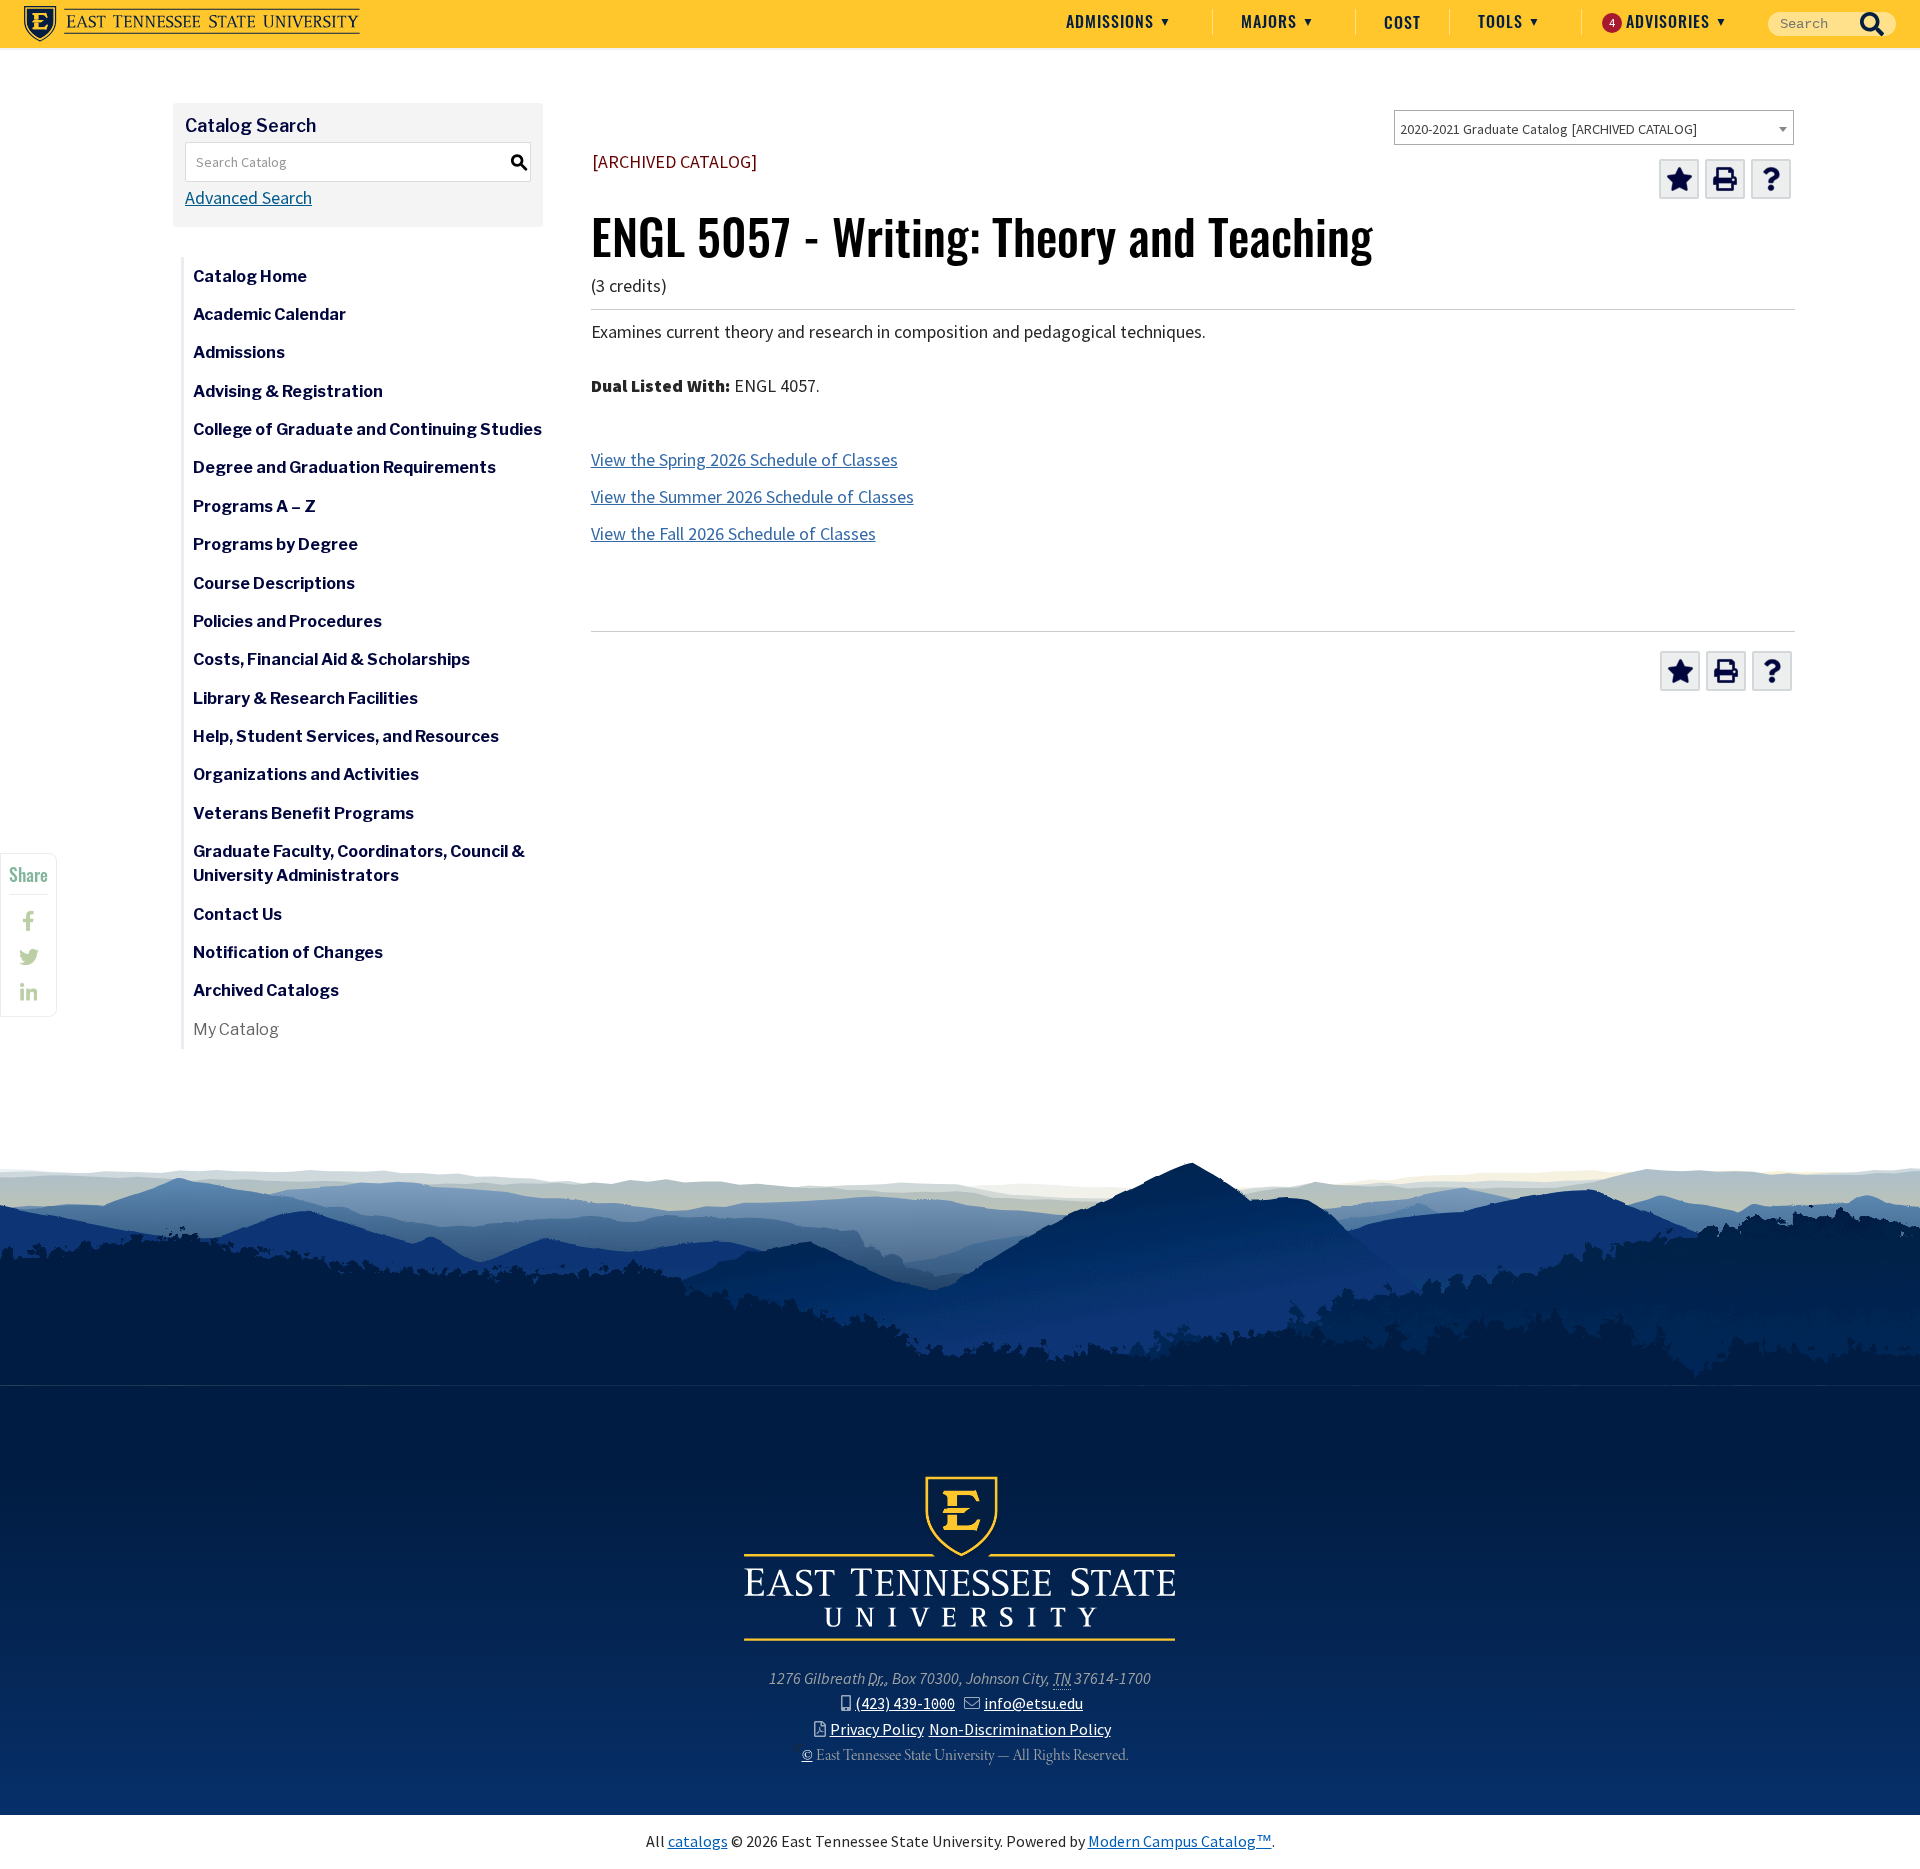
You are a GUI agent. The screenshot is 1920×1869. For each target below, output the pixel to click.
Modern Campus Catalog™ (1180, 1841)
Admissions (1112, 21)
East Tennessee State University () (192, 24)
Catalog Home (250, 276)
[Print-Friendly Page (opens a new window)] (1725, 179)
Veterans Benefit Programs (303, 813)
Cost (1402, 22)
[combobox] (1594, 127)
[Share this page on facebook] (28, 921)
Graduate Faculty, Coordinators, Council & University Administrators (359, 863)
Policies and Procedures (287, 621)
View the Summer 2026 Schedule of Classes (752, 497)
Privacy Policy (877, 1729)
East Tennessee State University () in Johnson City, (960, 1557)
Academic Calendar (269, 314)
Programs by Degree (275, 544)
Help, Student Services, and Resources (346, 736)
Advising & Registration (288, 391)
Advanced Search (248, 198)
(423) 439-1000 (905, 1703)
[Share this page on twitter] (28, 957)
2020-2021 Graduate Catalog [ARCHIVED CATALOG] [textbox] (1548, 129)
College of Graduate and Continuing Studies (367, 429)
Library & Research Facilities (305, 698)
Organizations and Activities (306, 774)
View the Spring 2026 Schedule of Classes (744, 460)
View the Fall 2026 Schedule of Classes (733, 534)
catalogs (698, 1841)
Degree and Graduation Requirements (344, 467)
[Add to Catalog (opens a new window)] (1679, 179)
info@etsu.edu (1033, 1703)
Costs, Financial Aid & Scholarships (331, 659)
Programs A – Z (254, 506)
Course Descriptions (274, 583)
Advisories (1662, 21)
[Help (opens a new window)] (1771, 179)
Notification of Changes (288, 952)
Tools (1503, 21)
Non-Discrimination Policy (1020, 1729)
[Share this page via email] (28, 993)
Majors (1271, 21)
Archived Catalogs (266, 990)
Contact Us (237, 914)
